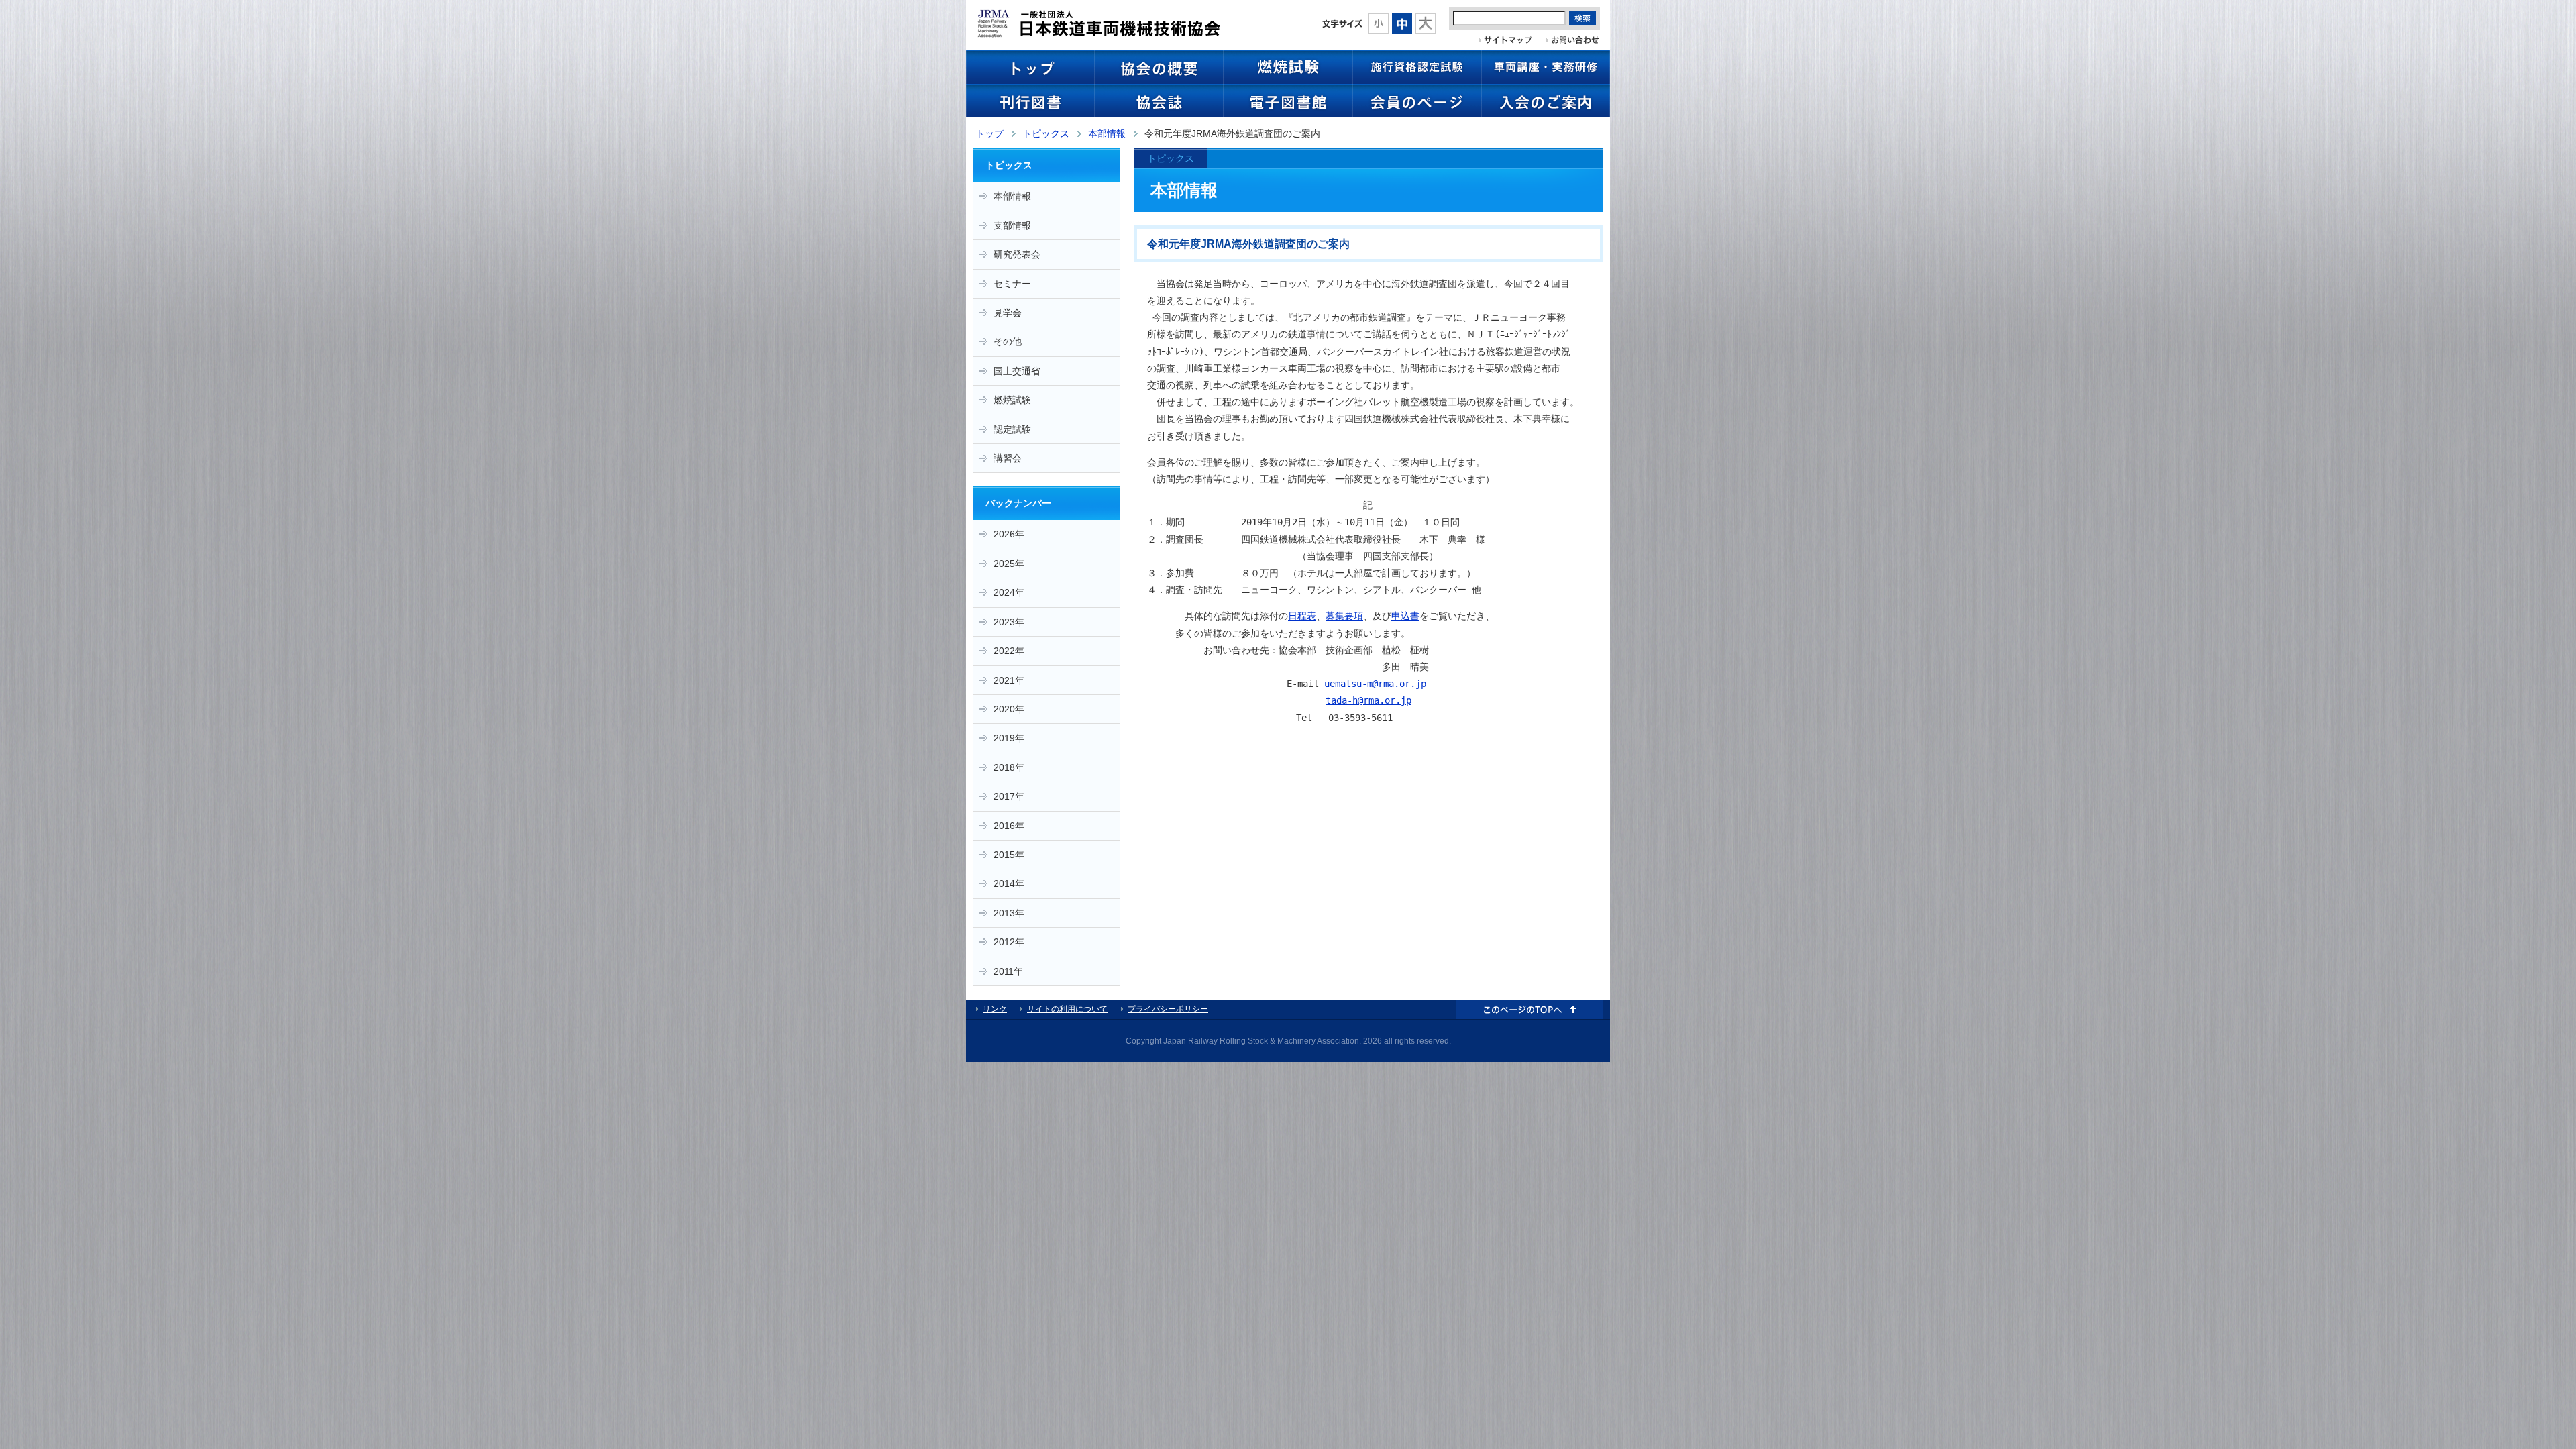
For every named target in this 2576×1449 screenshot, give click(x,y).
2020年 (1009, 709)
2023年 (1009, 622)
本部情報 (1107, 133)
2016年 (1009, 826)
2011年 (1008, 971)
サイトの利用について (1067, 1009)
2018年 (1009, 767)
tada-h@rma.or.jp (1368, 700)
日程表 (1302, 616)
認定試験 (1012, 429)
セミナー (1012, 284)
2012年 (1009, 942)
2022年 (1009, 651)
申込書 (1405, 616)
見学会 (1008, 313)
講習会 (1008, 458)
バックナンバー (1018, 503)
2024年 (1009, 592)
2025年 (1009, 563)
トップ (989, 133)
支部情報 (1012, 225)
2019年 (1009, 738)
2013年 (1009, 913)
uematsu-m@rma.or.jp (1375, 684)
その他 (1008, 341)
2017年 (1009, 796)
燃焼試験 (1012, 400)
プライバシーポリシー (1168, 1009)
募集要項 (1344, 616)
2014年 (1009, 883)
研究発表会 (1017, 254)
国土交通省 (1017, 371)
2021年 (1009, 680)
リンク (995, 1009)
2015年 (1009, 855)
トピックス (1046, 133)
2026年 (1009, 534)
